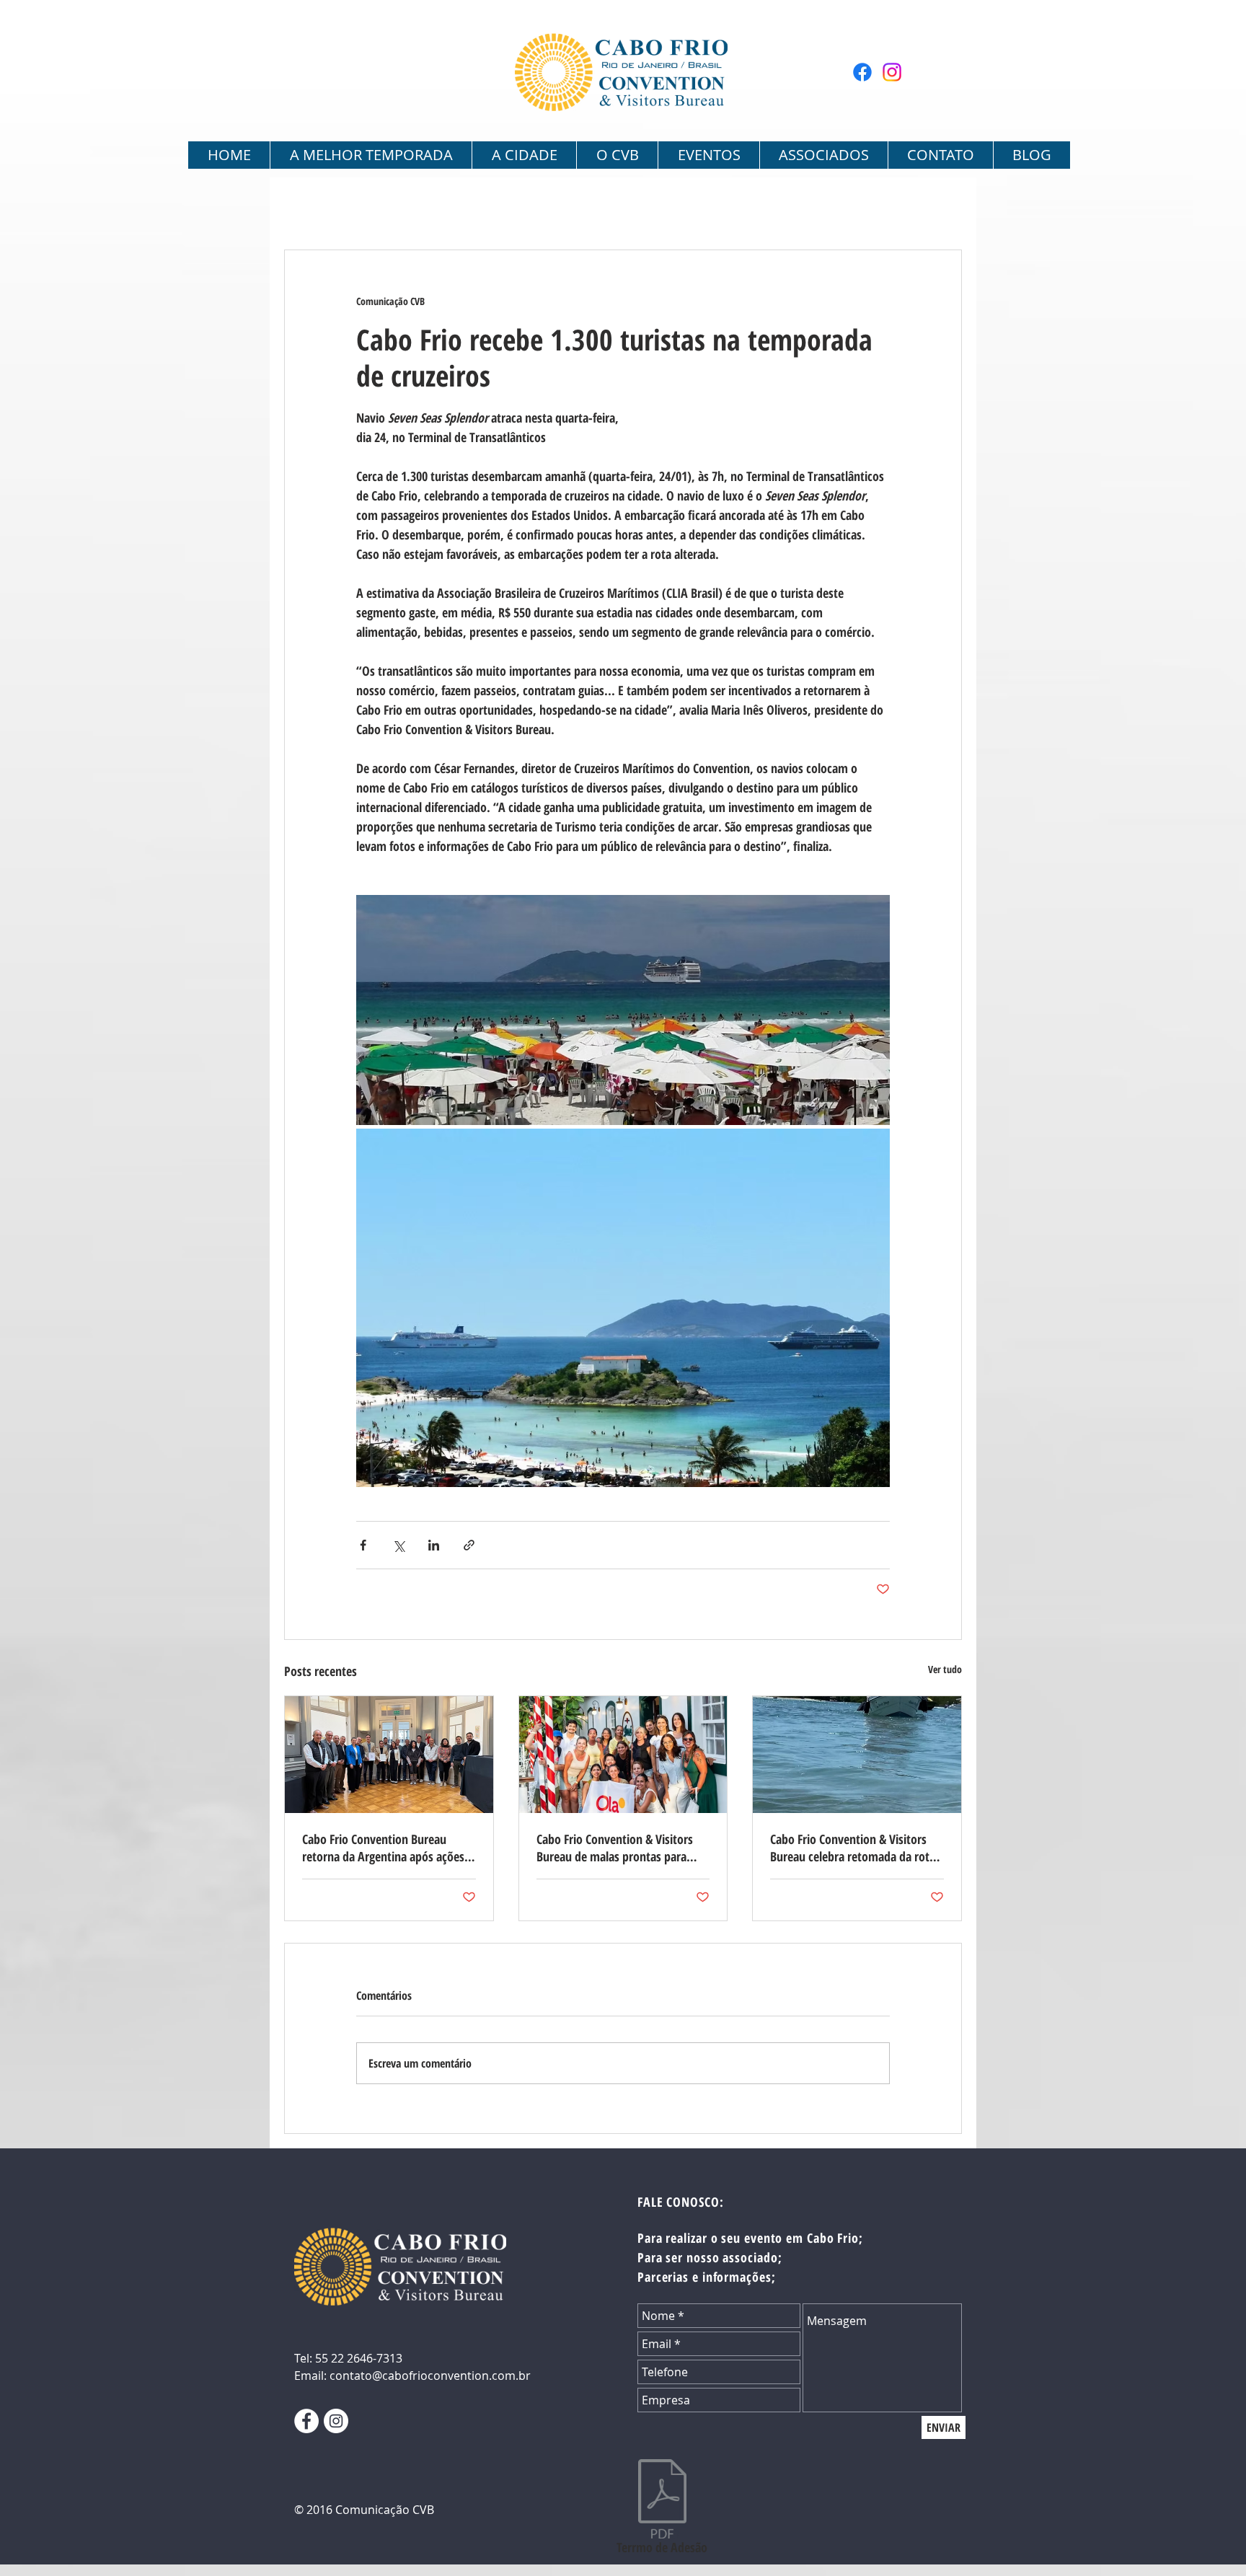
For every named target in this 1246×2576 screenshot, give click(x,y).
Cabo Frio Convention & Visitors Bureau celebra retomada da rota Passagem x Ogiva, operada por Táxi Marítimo (853, 1848)
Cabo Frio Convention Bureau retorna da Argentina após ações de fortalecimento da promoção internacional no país (383, 1848)
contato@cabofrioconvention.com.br (430, 2376)
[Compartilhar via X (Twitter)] (398, 1545)
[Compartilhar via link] (469, 1545)
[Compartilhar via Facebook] (363, 1545)
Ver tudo (945, 1669)
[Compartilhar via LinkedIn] (434, 1545)
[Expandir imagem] (623, 1010)
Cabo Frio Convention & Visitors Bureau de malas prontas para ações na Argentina (615, 1848)
